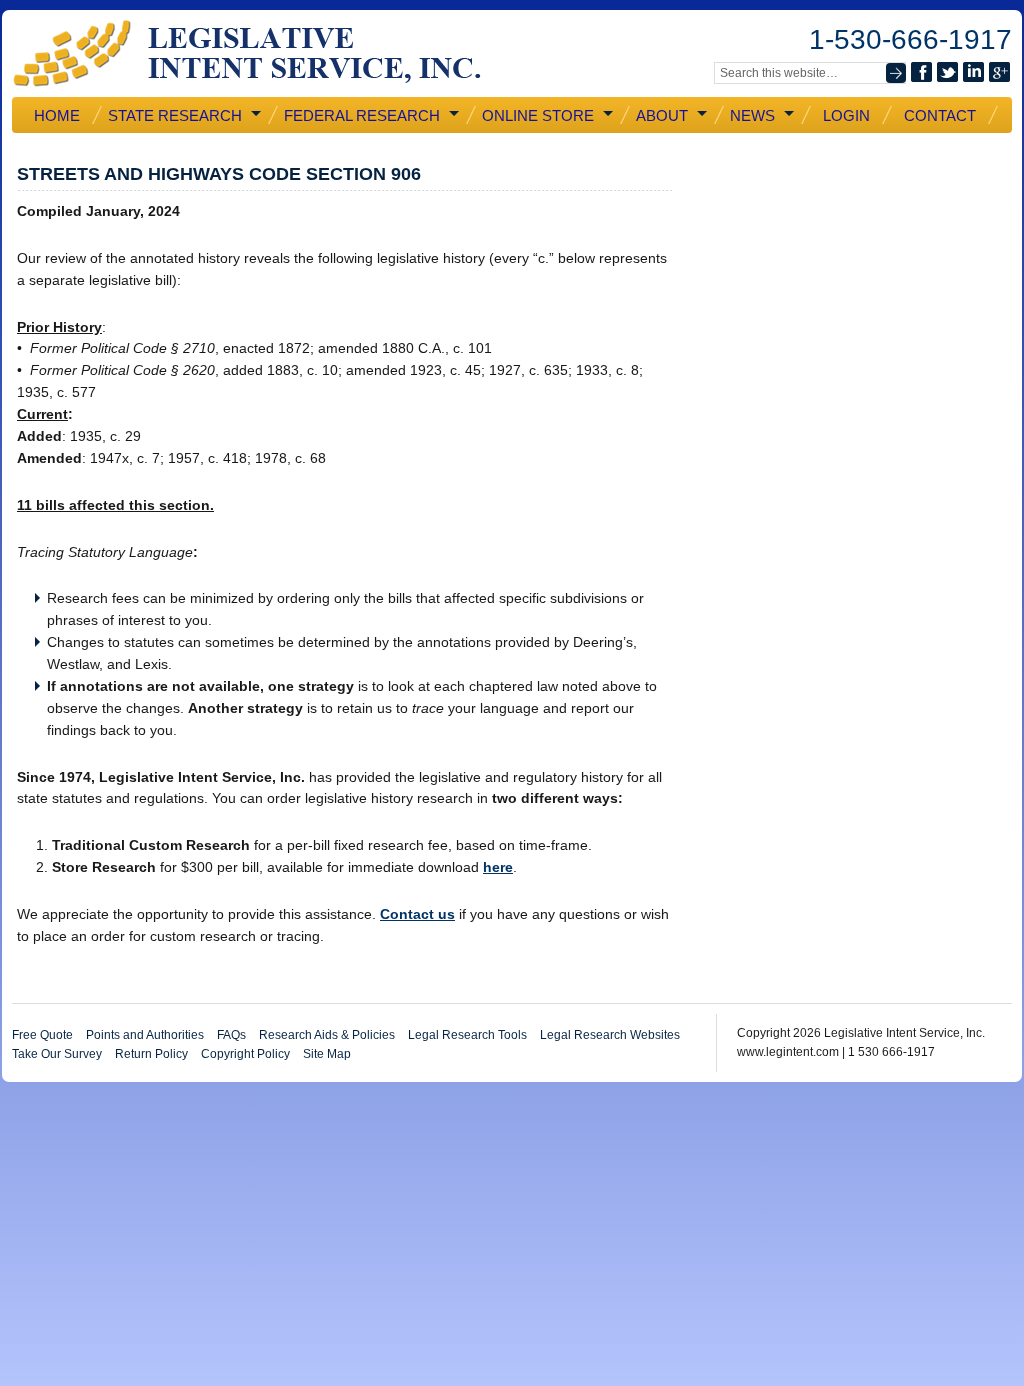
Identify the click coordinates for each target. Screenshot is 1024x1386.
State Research (173, 116)
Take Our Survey (57, 1054)
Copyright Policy (245, 1054)
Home (57, 115)
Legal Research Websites (610, 1035)
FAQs (231, 1035)
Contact (940, 115)
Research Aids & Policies (327, 1035)
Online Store (536, 116)
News (750, 116)
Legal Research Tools (467, 1035)
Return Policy (151, 1054)
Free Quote (42, 1035)
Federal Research (360, 116)
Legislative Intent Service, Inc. (262, 53)
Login (846, 115)
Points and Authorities (145, 1035)
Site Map (327, 1054)
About (660, 116)
